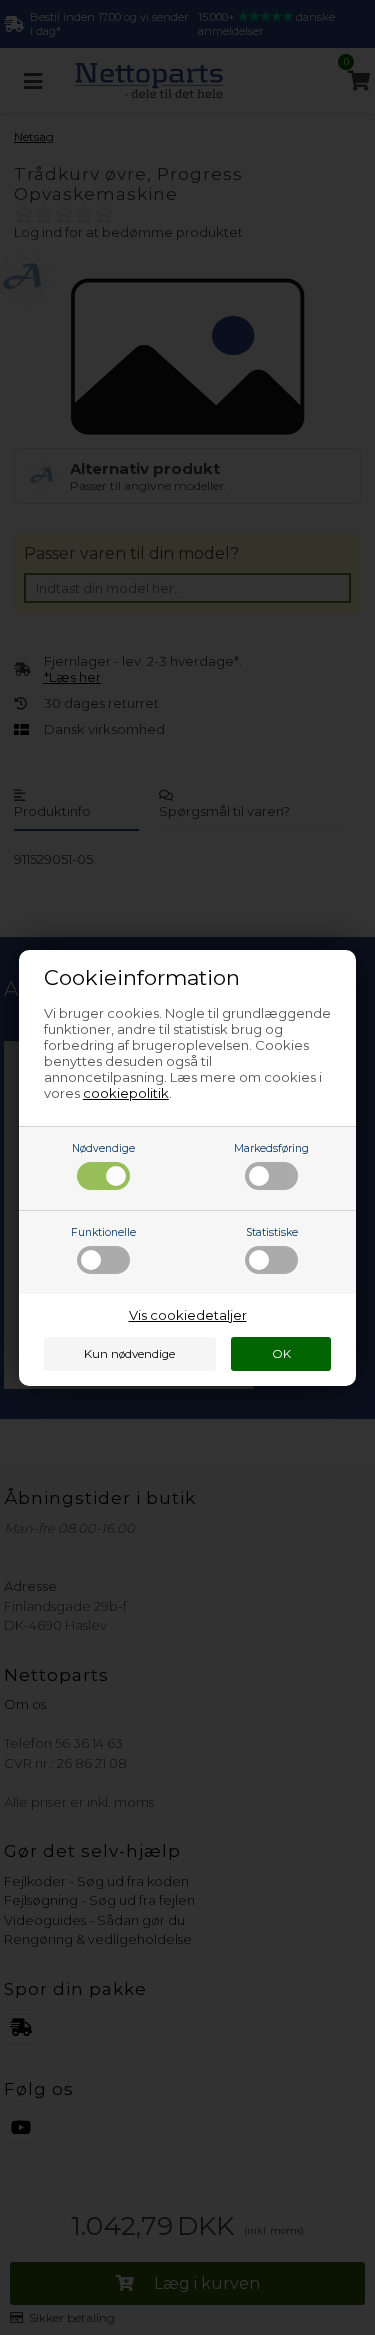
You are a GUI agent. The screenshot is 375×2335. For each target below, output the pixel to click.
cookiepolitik (126, 1093)
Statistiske (272, 1232)
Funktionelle (103, 1232)
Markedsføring (271, 1148)
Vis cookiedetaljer (188, 1315)
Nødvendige (103, 1148)
